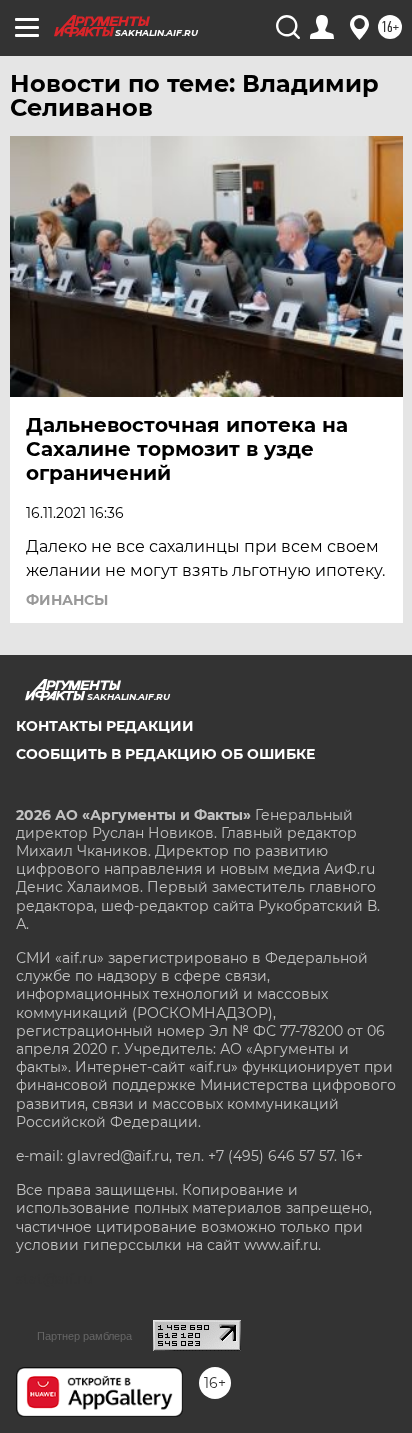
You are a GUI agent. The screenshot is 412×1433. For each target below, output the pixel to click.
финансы (67, 600)
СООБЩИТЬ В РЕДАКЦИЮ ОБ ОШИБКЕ (165, 754)
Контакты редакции (105, 726)
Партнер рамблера (84, 1336)
